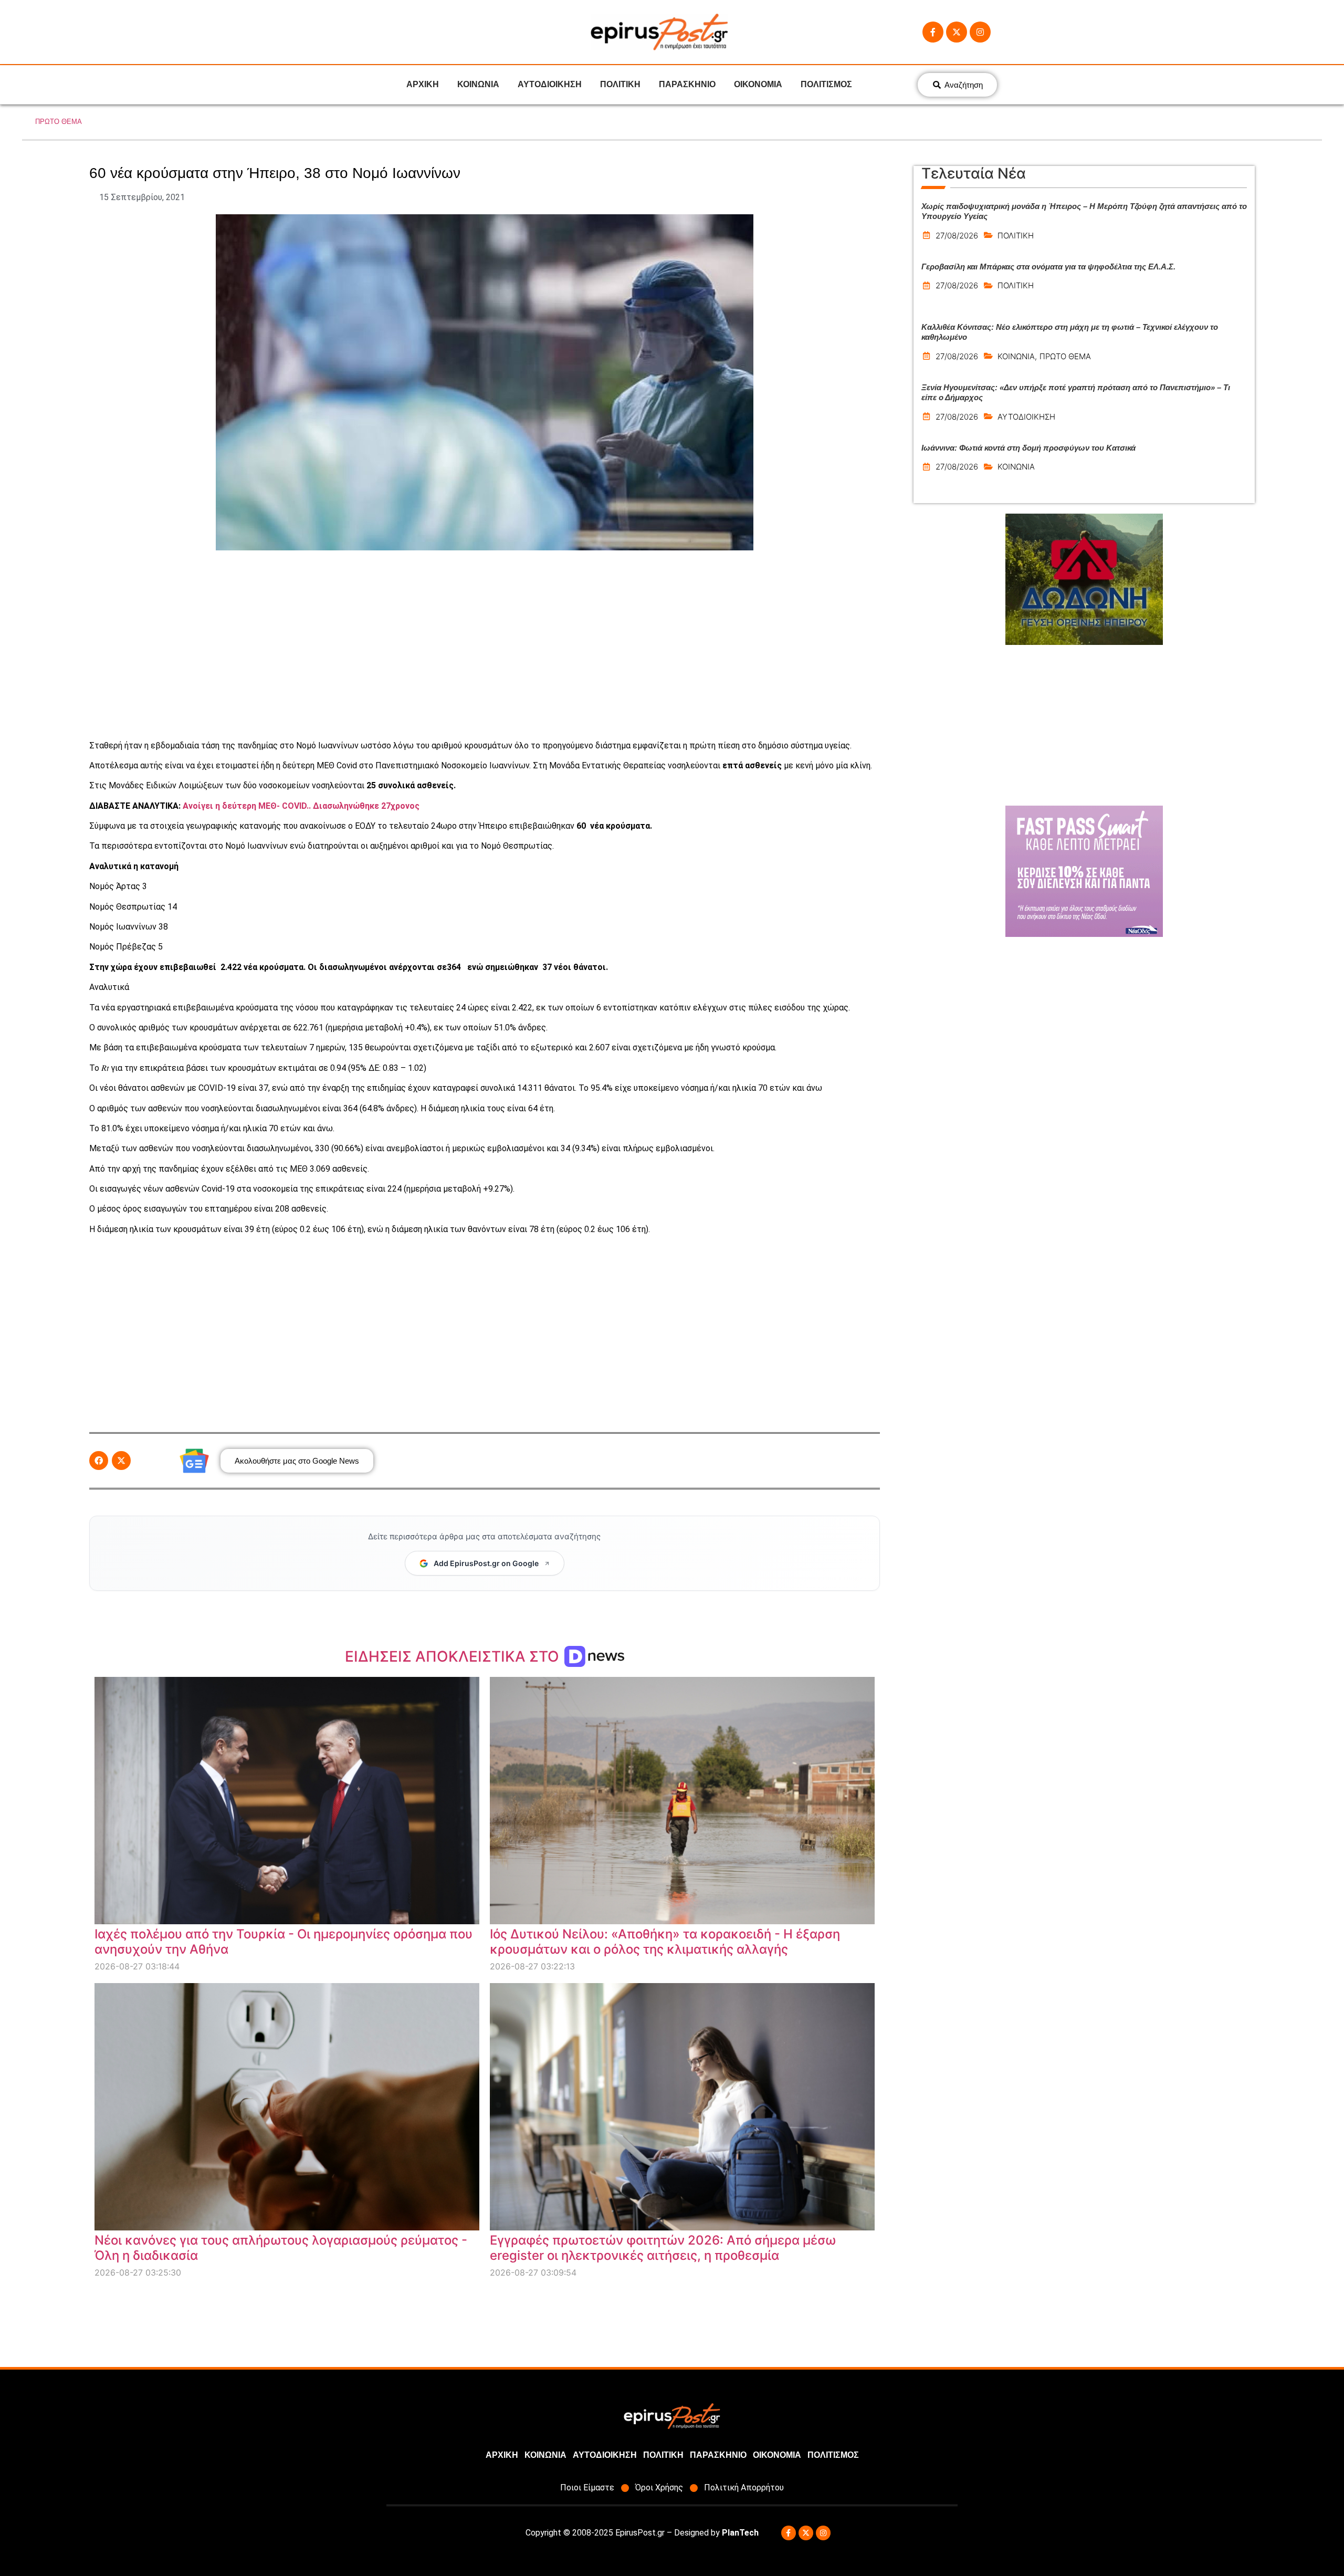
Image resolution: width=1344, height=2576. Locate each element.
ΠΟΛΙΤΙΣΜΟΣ (826, 84)
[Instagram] (980, 32)
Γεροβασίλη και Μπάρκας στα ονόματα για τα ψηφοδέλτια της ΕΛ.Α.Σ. (1048, 267)
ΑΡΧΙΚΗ (423, 84)
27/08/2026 (957, 236)
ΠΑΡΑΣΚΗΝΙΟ (687, 84)
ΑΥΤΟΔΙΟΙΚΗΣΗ (550, 84)
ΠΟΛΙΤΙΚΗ (620, 84)
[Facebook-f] (933, 32)
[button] (99, 1461)
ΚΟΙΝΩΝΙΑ (478, 84)
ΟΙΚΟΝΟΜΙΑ (758, 84)
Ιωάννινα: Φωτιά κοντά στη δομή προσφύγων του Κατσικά (1028, 448)
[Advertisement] (485, 645)
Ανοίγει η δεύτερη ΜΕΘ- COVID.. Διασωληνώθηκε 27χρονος (301, 806)
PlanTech (740, 2533)
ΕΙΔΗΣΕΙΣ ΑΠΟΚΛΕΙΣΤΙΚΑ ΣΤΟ (454, 1656)
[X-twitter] (957, 32)
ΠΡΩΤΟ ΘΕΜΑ (59, 122)
